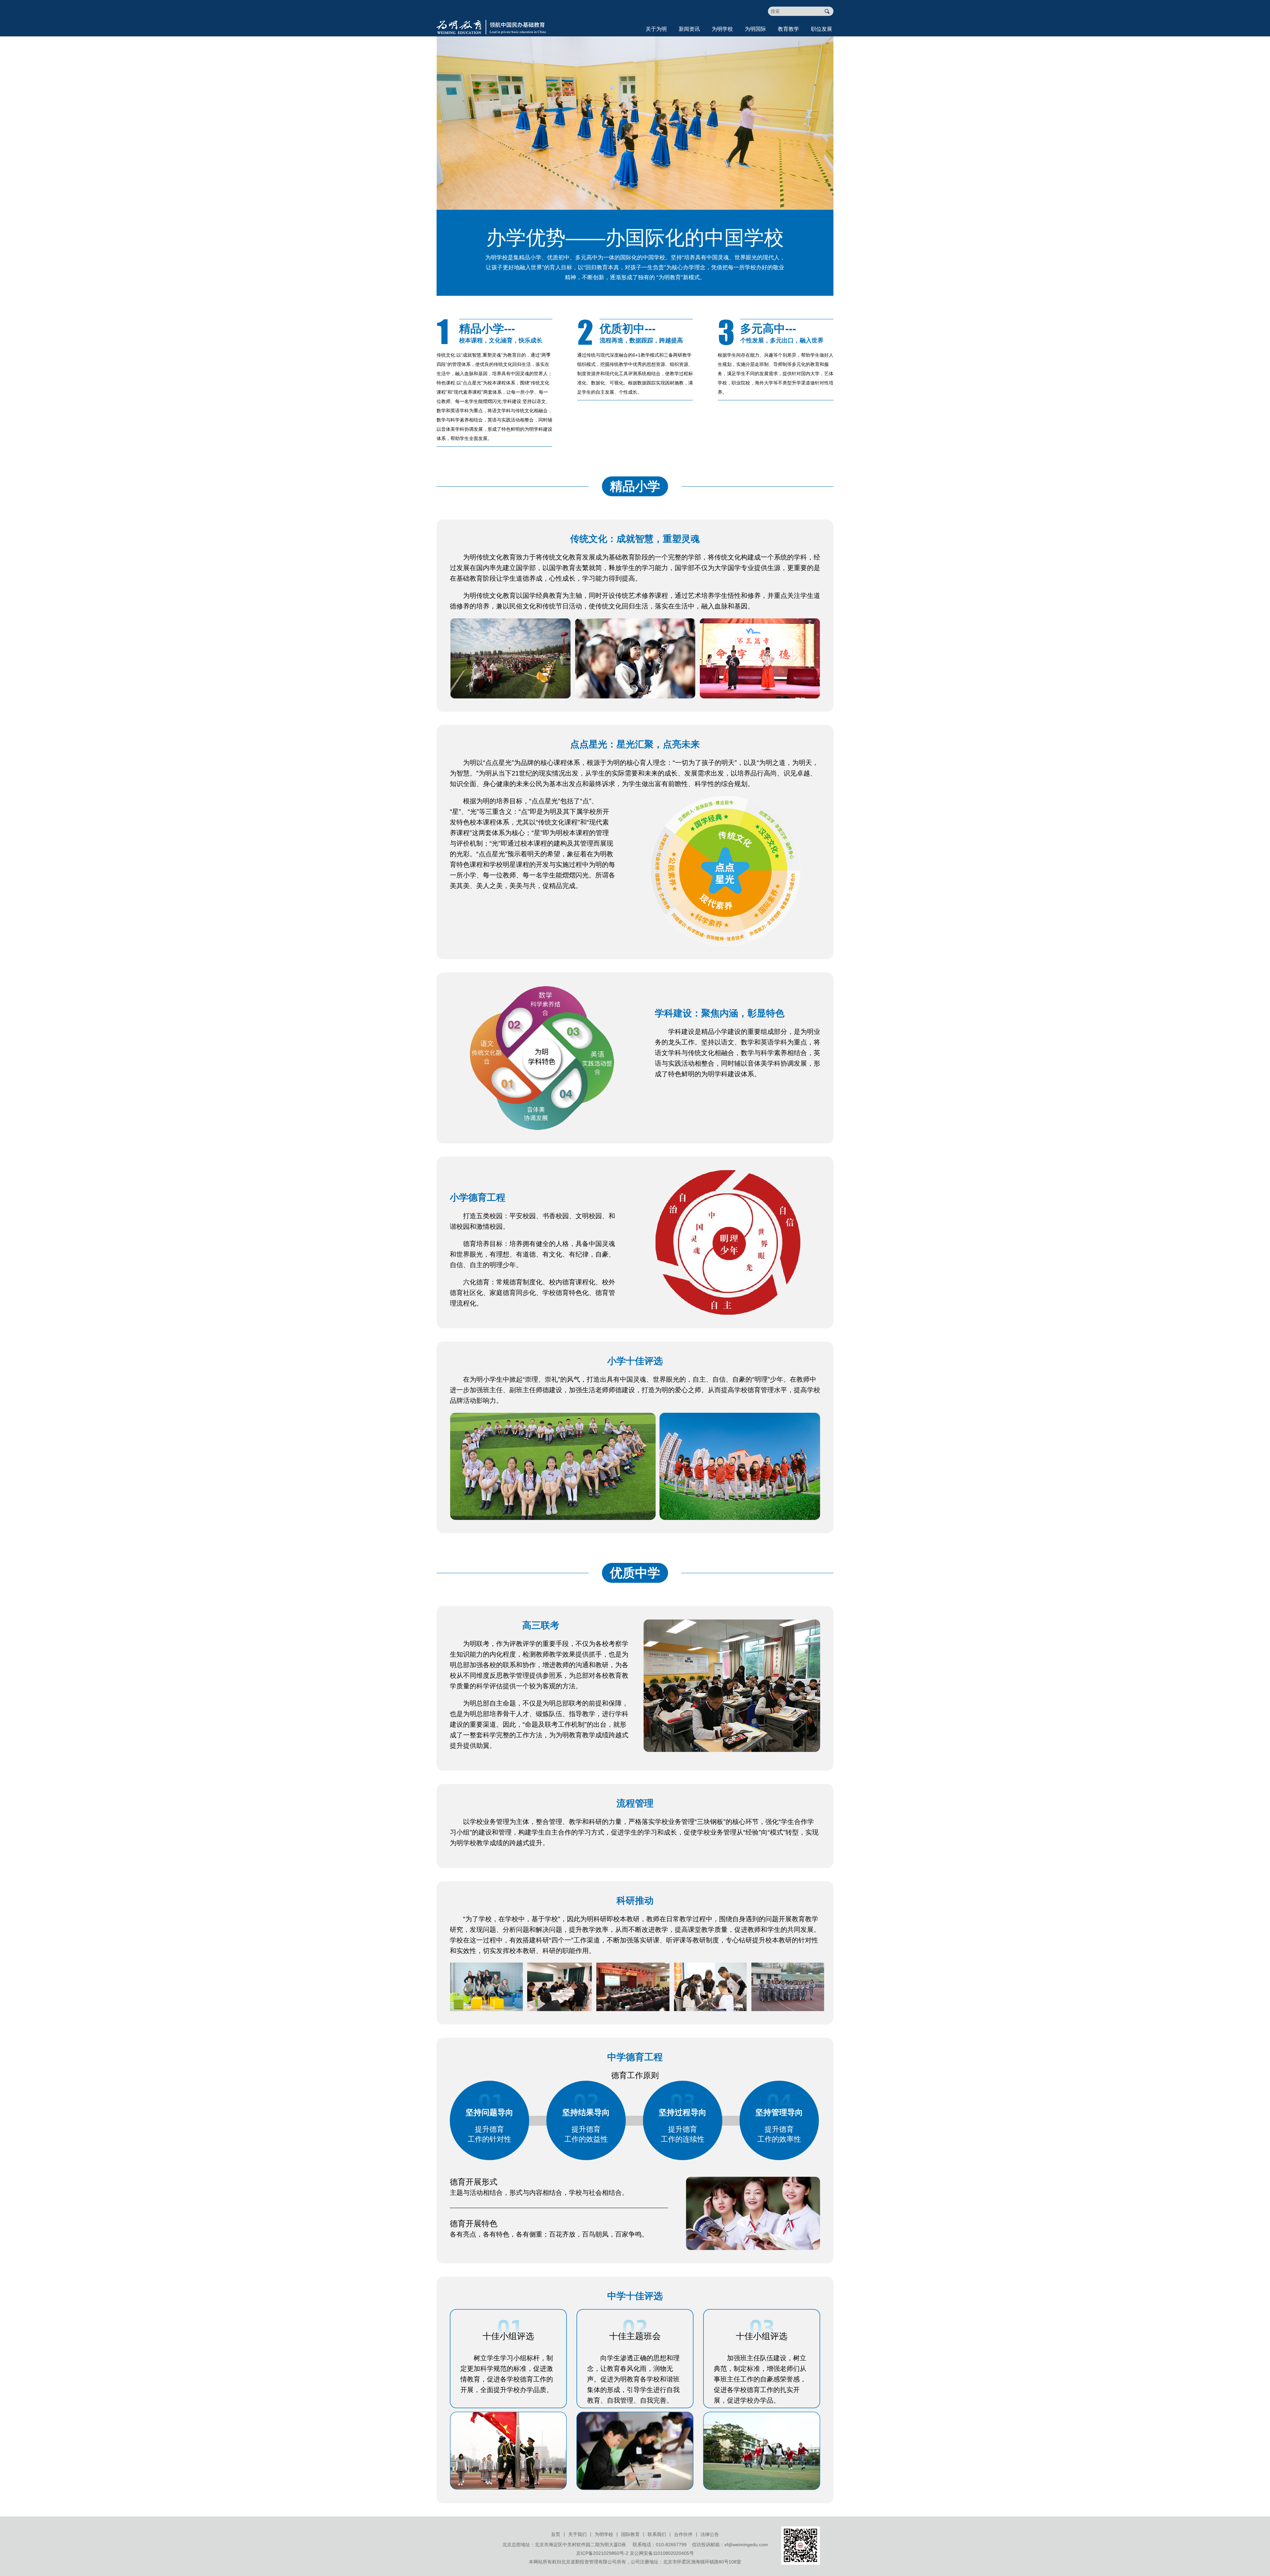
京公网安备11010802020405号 (662, 2553)
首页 (556, 2534)
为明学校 (722, 29)
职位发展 (822, 29)
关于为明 (656, 29)
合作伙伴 (683, 2534)
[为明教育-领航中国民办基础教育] (491, 17)
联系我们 (657, 2534)
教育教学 (788, 29)
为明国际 (755, 29)
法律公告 (710, 2534)
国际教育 (630, 2534)
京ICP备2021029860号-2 (602, 2553)
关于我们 (577, 2534)
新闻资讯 (689, 29)
